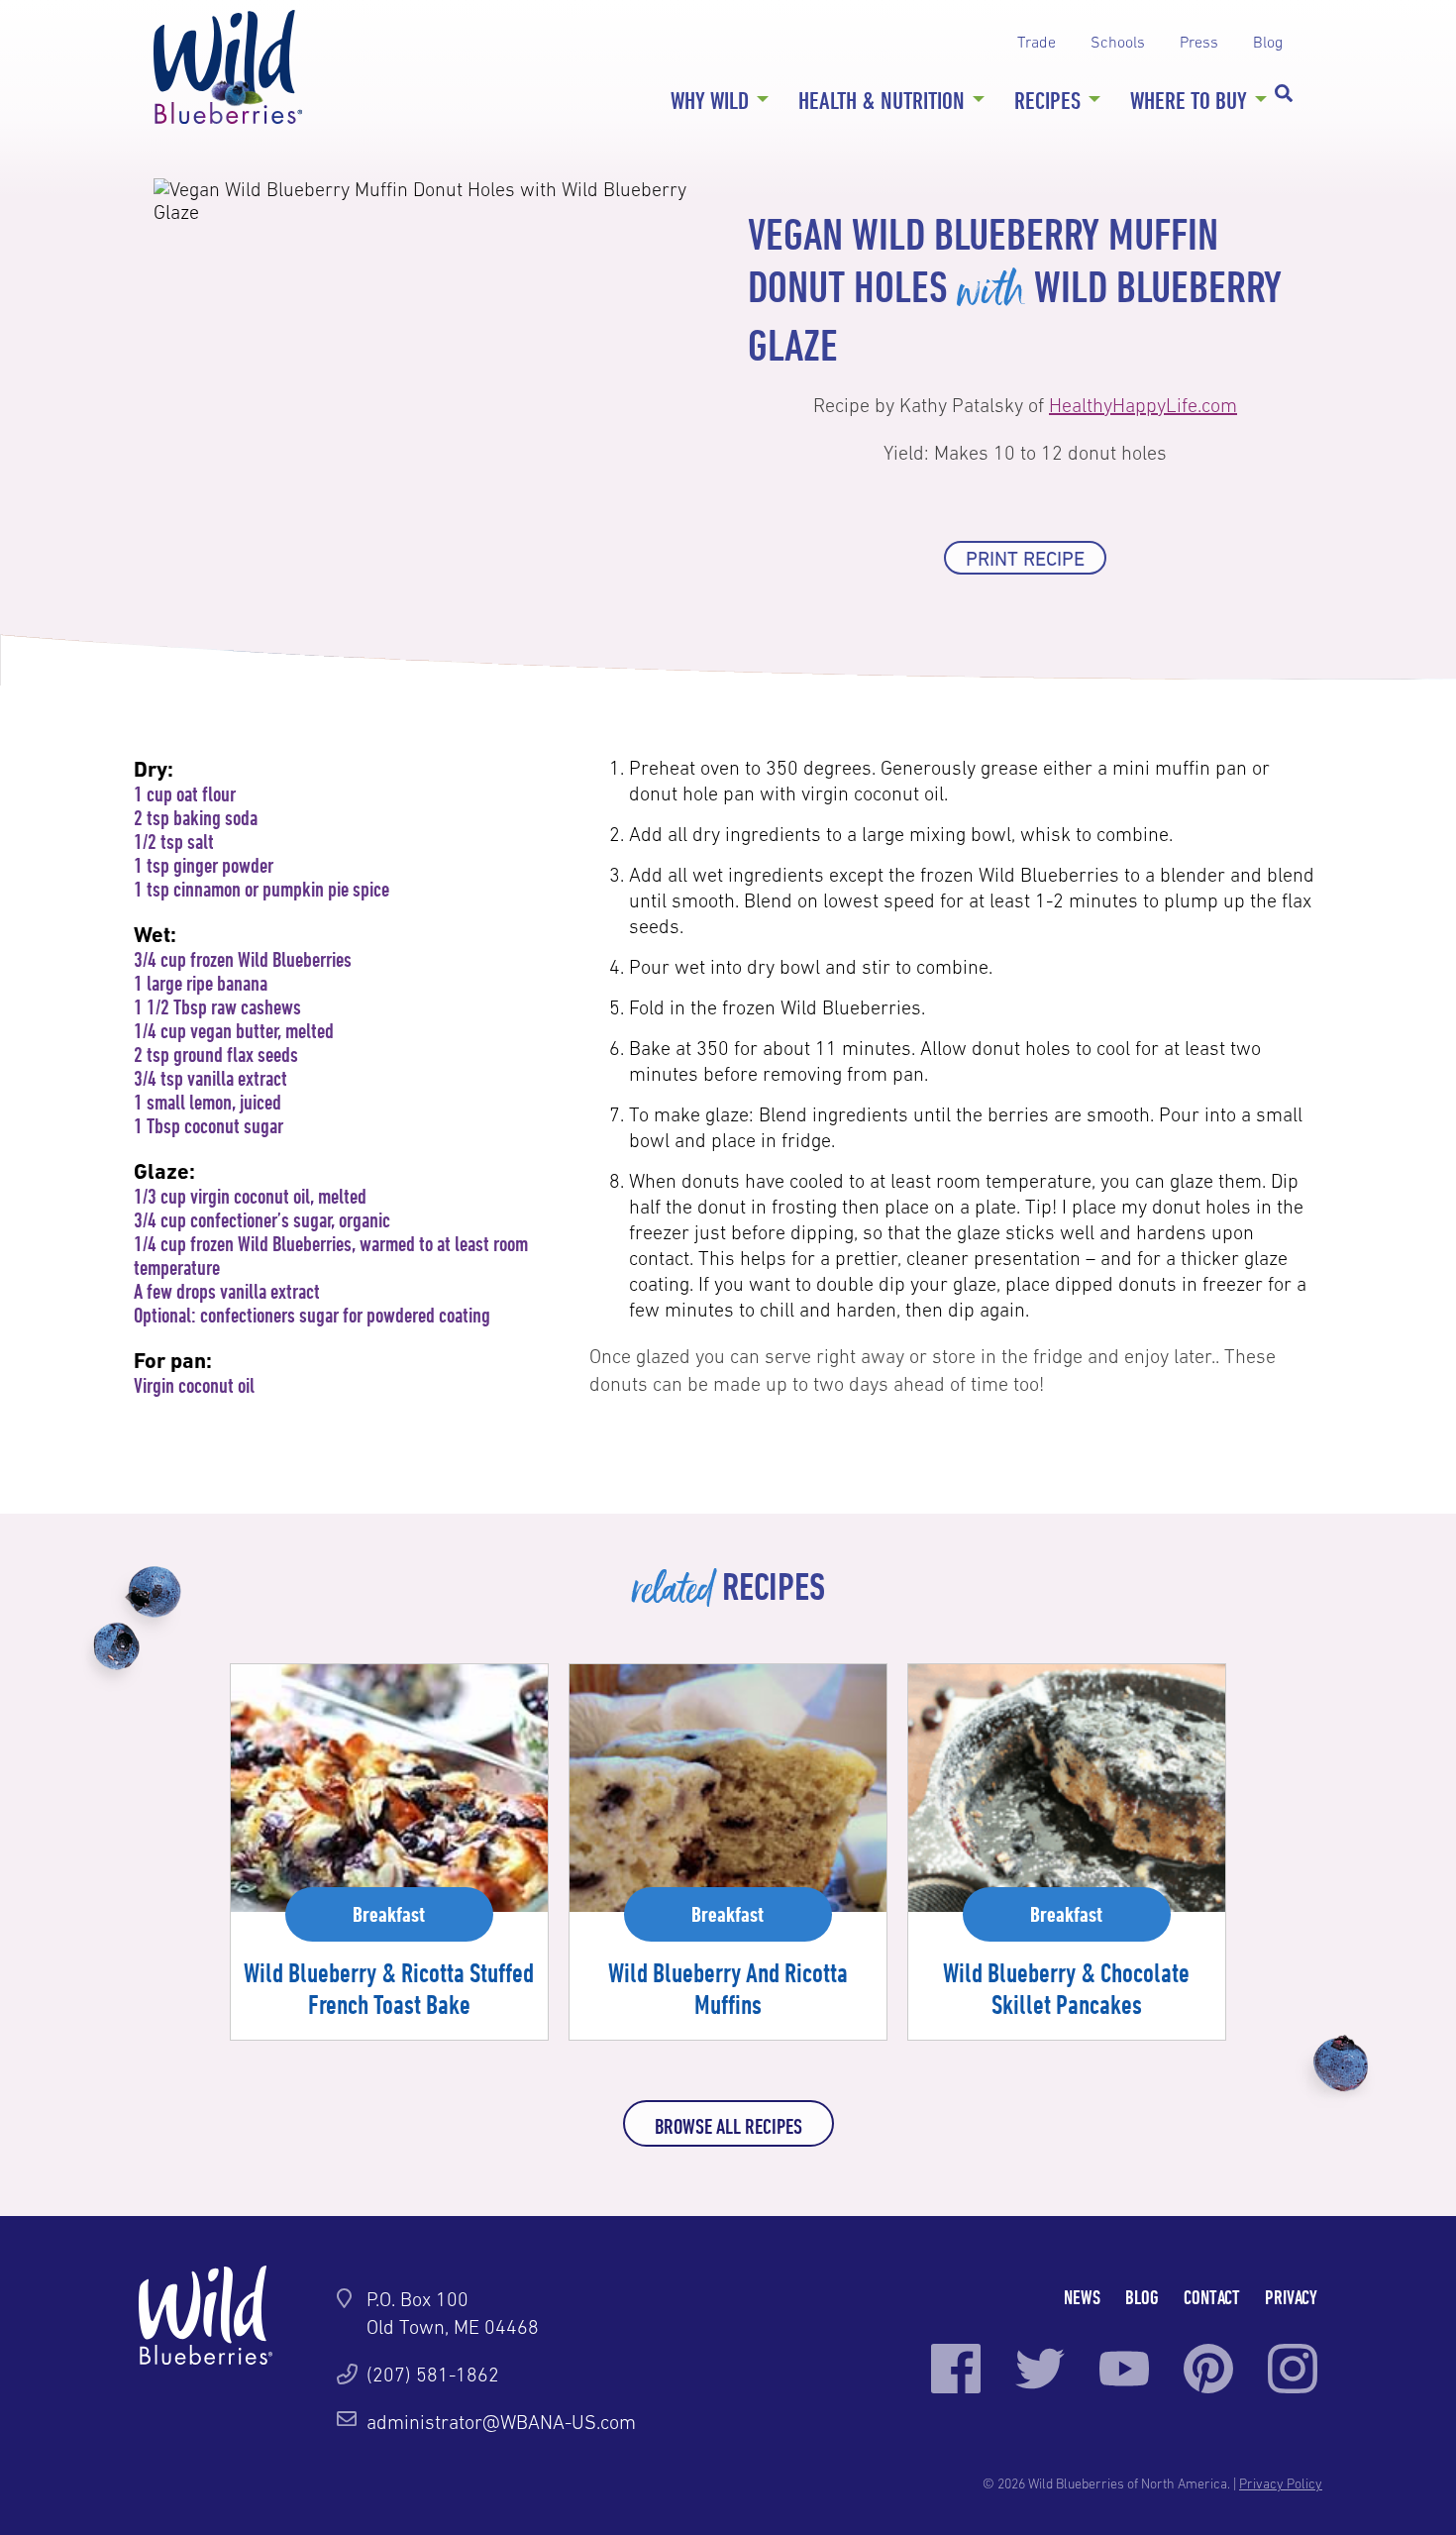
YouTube (1124, 2369)
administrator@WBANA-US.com (501, 2422)
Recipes (1047, 100)
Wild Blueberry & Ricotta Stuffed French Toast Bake (389, 1988)
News (1082, 2297)
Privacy (1291, 2297)
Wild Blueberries (228, 67)
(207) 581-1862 (433, 2375)
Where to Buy (1189, 100)
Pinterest (1208, 2369)
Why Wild (710, 100)
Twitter (1040, 2369)
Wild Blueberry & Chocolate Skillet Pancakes (1066, 1988)
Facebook (956, 2369)
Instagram (1293, 2369)
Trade (1037, 42)
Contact (1212, 2297)
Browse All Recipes (728, 2126)
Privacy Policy (1281, 2483)
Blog (1268, 42)
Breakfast (389, 1914)
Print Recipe (1025, 559)
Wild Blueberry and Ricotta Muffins (728, 1988)
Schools (1118, 42)
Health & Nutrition (882, 100)
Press (1199, 42)
